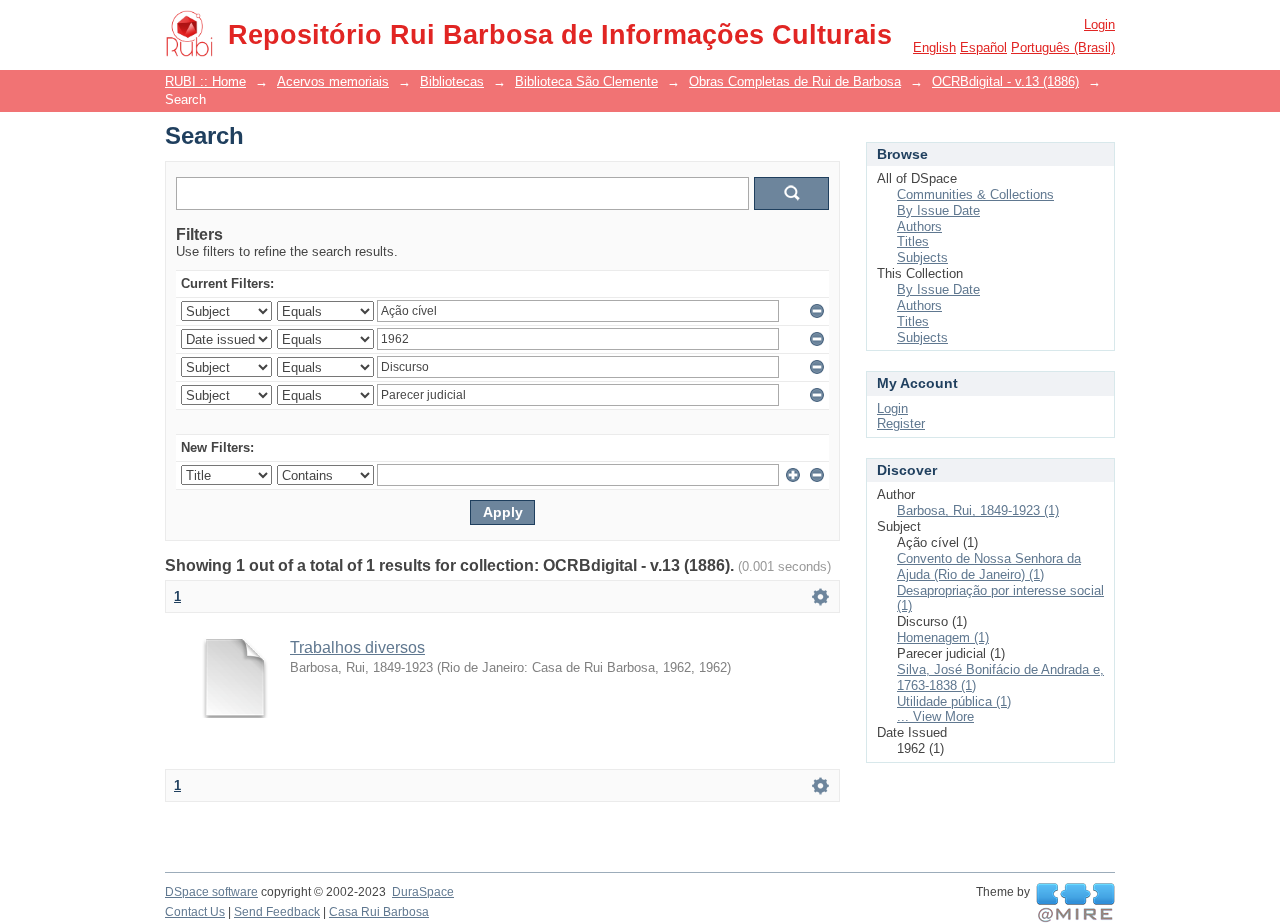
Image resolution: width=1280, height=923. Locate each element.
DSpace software (211, 892)
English (934, 47)
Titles (913, 241)
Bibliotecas (452, 81)
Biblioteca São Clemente (586, 81)
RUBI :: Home (205, 81)
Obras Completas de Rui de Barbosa (795, 81)
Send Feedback (277, 912)
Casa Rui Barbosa (379, 912)
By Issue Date (938, 210)
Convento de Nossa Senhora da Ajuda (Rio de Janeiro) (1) (989, 566)
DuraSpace (423, 892)
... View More (935, 716)
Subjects (922, 257)
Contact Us (195, 912)
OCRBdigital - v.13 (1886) (1005, 81)
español (983, 47)
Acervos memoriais (333, 81)
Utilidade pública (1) (954, 701)
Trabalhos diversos (357, 647)
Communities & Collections (975, 194)
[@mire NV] (1075, 903)
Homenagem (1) (943, 637)
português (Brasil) (1063, 47)
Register (901, 423)
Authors (919, 226)
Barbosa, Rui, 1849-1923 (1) (978, 510)
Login (1099, 24)
